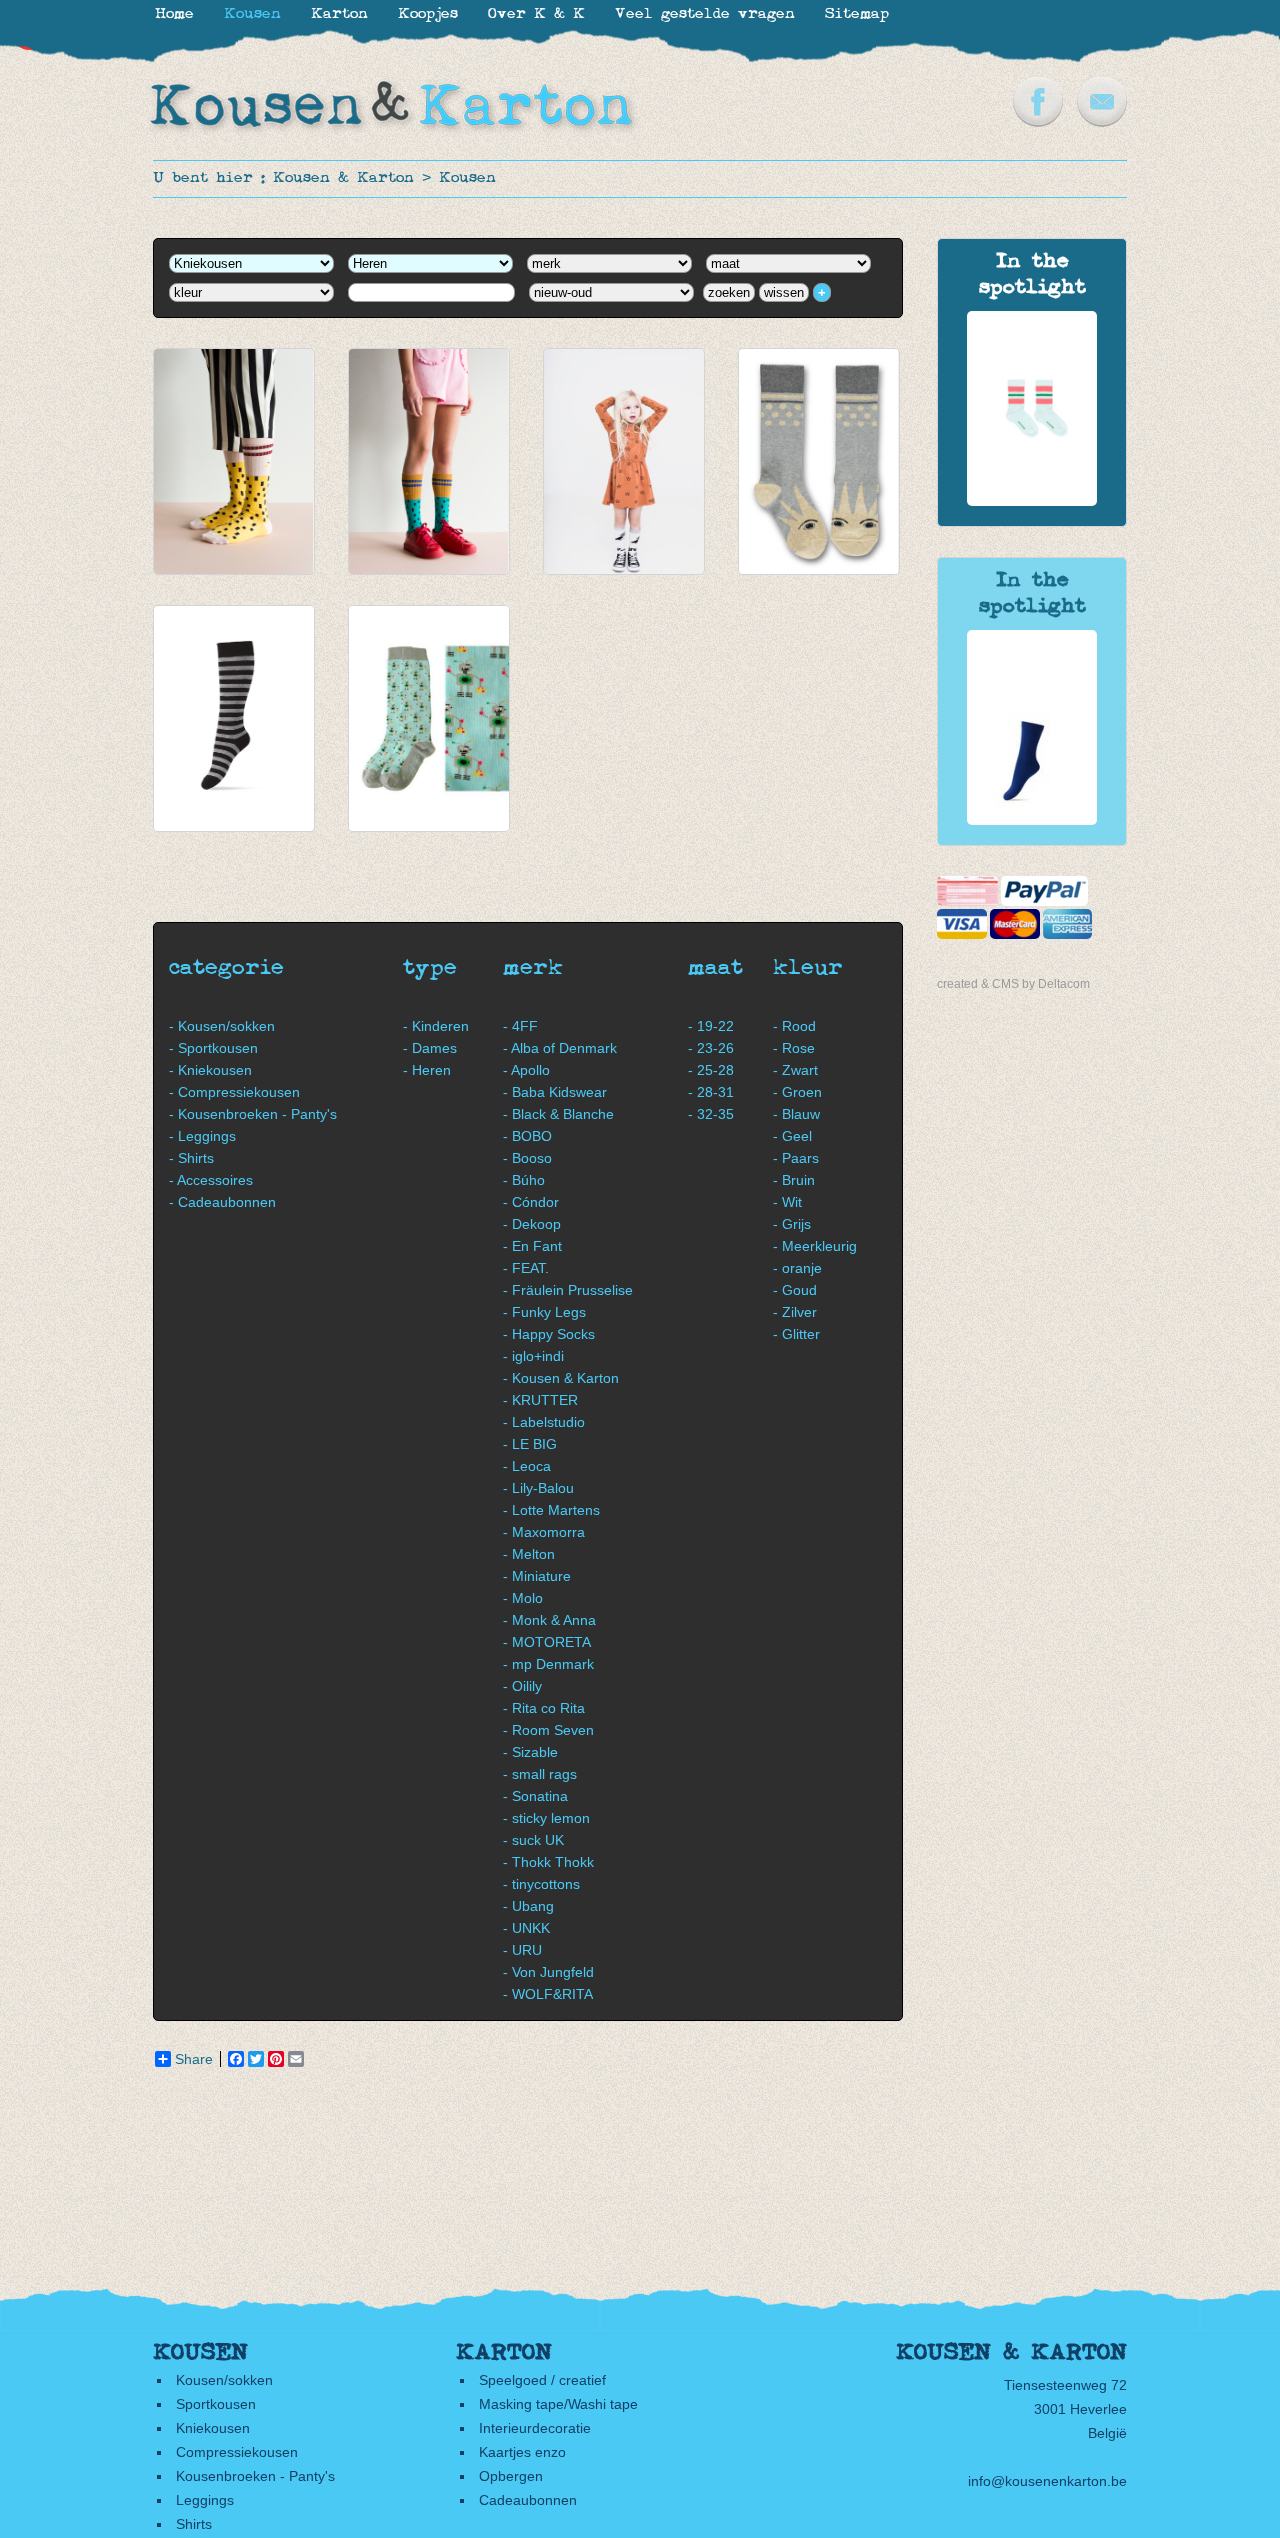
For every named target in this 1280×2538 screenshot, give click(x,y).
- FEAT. (526, 1268)
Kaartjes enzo (522, 2452)
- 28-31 (711, 1092)
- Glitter (796, 1334)
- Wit (787, 1202)
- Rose (794, 1048)
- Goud (795, 1290)
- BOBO (527, 1136)
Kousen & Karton (343, 178)
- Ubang (528, 1906)
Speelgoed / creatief (542, 2380)
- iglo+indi (533, 1356)
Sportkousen (216, 2404)
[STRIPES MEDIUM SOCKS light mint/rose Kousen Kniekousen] (1032, 501)
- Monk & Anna (549, 1620)
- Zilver (795, 1312)
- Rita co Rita (544, 1708)
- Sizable (530, 1752)
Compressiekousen (237, 2452)
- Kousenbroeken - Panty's (253, 1114)
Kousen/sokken (224, 2380)
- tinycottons (541, 1884)
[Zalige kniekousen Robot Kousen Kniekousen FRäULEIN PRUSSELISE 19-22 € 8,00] (429, 718)
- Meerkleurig (815, 1246)
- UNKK (526, 1928)
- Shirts (191, 1158)
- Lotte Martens (551, 1510)
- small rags (540, 1774)
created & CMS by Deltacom (1013, 984)
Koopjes (428, 14)
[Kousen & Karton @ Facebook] (1038, 122)
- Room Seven (548, 1730)
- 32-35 (711, 1114)
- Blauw (796, 1114)
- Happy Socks (549, 1334)
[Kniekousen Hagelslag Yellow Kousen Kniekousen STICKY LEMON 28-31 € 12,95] (234, 461)
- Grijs (792, 1224)
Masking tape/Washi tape (558, 2404)
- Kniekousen (210, 1070)
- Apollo (526, 1070)
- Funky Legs (544, 1312)
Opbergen (511, 2476)
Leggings (205, 2500)
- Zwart (795, 1070)
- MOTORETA (547, 1642)
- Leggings (202, 1136)
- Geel (792, 1136)
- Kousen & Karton (561, 1378)
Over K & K (536, 14)
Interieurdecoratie (535, 2428)
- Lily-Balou (538, 1488)
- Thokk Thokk (548, 1862)
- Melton (529, 1554)
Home (174, 14)
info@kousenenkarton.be (1047, 2481)
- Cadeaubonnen (222, 1202)
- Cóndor (531, 1202)
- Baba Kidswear (555, 1092)
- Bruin (794, 1180)
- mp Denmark (548, 1664)
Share (194, 2059)
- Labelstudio (544, 1422)
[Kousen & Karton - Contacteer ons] (1102, 122)
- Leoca (527, 1466)
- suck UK (533, 1840)
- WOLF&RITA (548, 1994)
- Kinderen (436, 1026)
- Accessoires (211, 1180)
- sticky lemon (546, 1818)
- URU (522, 1950)
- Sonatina (535, 1796)
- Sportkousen (213, 1048)
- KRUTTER (540, 1400)
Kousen (467, 178)
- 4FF (520, 1026)
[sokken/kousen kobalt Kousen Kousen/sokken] (1032, 820)
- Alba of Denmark (560, 1048)
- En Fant (532, 1246)
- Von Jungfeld (548, 1972)
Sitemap (857, 14)
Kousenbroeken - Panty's (255, 2476)
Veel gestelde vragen (705, 14)
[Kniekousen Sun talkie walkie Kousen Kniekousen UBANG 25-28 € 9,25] (819, 461)
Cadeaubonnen (528, 2500)
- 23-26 (711, 1048)
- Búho (524, 1180)
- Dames (430, 1048)
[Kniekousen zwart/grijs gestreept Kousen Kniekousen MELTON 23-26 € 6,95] (234, 718)
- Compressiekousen (234, 1092)
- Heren (427, 1070)
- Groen (797, 1092)
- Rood (794, 1026)
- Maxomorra (544, 1532)
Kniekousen (213, 2428)
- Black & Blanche (558, 1114)
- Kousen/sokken (222, 1026)
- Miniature (537, 1576)
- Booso (527, 1158)
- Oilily (522, 1686)
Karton (339, 14)
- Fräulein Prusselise (568, 1290)
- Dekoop (532, 1224)
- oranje (797, 1268)
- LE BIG (530, 1444)
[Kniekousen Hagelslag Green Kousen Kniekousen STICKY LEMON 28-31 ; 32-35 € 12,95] (429, 461)
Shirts (194, 2524)
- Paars (796, 1158)
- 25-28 (711, 1070)
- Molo (523, 1598)
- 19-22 (711, 1026)
